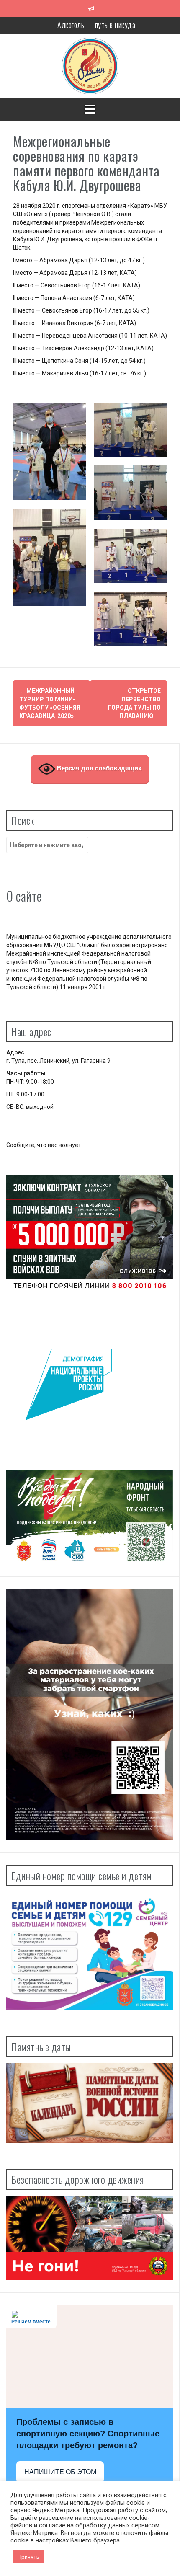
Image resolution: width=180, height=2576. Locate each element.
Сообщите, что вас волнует (44, 1145)
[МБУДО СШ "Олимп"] (90, 65)
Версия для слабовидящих (98, 768)
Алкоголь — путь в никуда (96, 25)
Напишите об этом (60, 2472)
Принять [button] (28, 2557)
